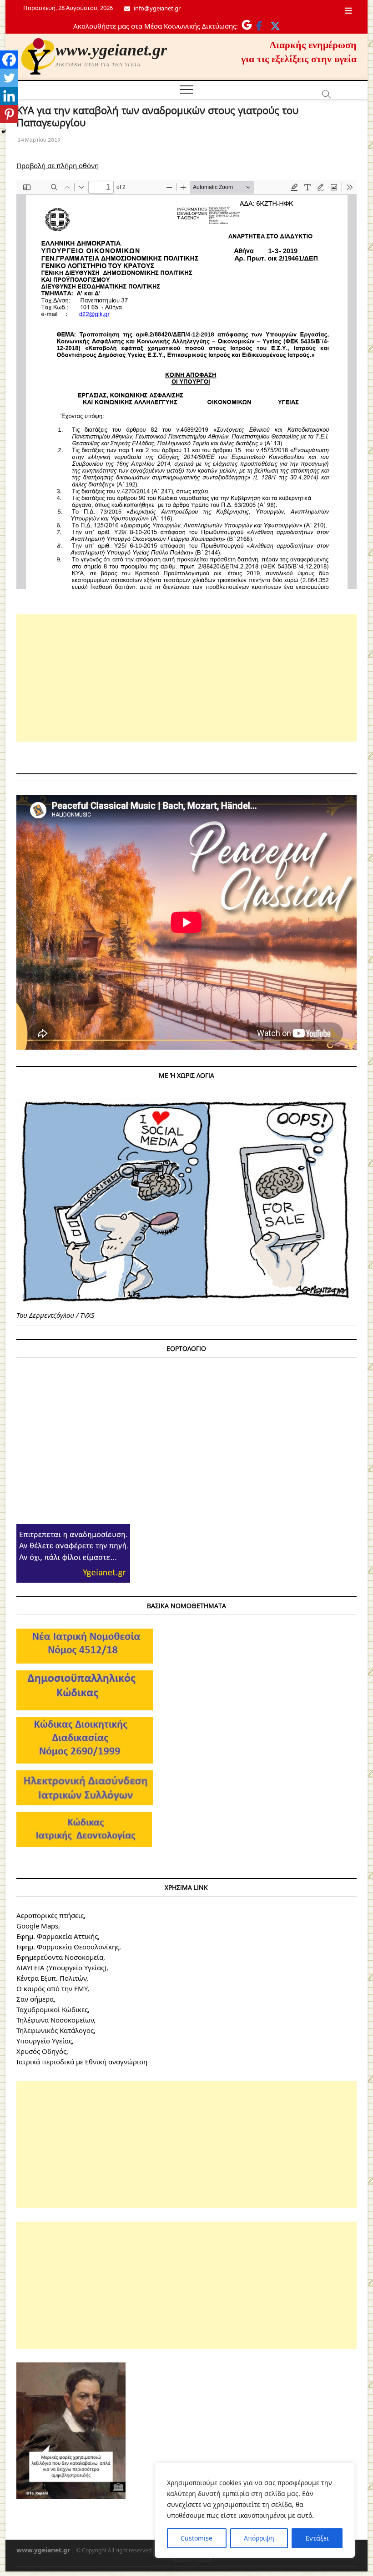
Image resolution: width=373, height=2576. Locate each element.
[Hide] (4, 132)
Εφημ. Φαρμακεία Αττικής (57, 1936)
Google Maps (37, 1926)
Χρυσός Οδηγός (41, 2051)
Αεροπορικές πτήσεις (50, 1915)
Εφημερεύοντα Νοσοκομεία (60, 1957)
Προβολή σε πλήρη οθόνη (58, 165)
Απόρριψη (259, 2538)
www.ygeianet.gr (111, 50)
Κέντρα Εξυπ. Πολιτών (51, 1978)
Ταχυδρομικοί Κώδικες (52, 2009)
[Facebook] (9, 60)
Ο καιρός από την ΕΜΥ (52, 1988)
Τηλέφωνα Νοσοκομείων (55, 2020)
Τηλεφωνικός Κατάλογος (55, 2030)
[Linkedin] (9, 96)
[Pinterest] (9, 114)
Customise (197, 2538)
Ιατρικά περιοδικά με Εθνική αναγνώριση (82, 2062)
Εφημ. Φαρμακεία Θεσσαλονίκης (68, 1947)
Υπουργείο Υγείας (44, 2041)
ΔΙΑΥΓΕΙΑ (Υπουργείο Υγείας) (61, 1968)
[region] (255, 2510)
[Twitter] (9, 78)
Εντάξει (317, 2538)
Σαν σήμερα (35, 1999)
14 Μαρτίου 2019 (38, 140)
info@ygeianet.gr (156, 8)
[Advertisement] (186, 678)
